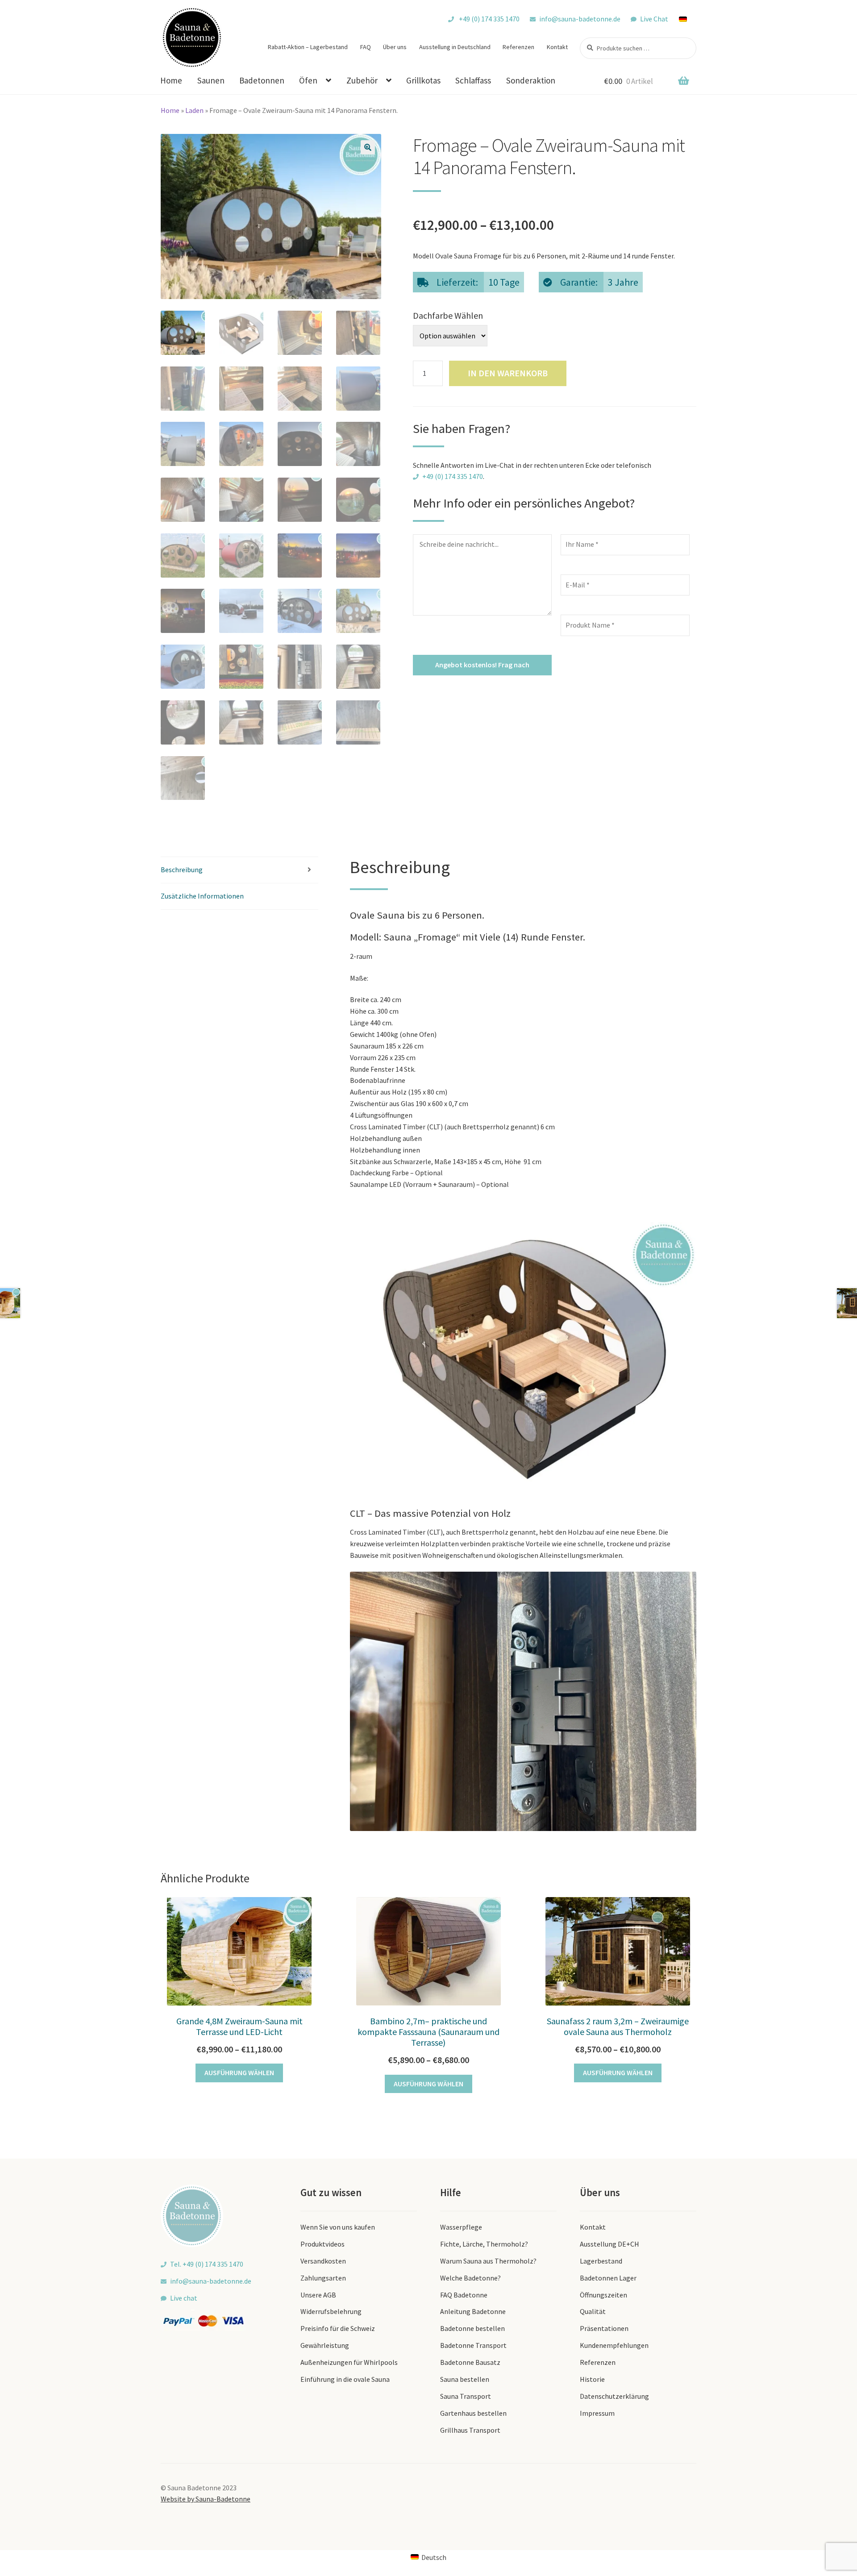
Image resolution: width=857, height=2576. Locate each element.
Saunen (211, 80)
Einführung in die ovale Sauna (345, 2379)
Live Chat (654, 19)
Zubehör (362, 80)
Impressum (597, 2413)
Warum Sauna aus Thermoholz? (488, 2261)
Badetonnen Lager (608, 2278)
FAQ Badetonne (464, 2295)
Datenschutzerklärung (614, 2396)
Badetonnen (262, 80)
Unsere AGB (318, 2295)
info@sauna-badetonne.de (580, 19)
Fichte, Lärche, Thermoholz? (484, 2244)
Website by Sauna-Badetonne (206, 2499)
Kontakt (557, 47)
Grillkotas (423, 80)
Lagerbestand (601, 2261)
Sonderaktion (531, 80)
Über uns (395, 47)
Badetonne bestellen (472, 2328)
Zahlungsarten (323, 2278)
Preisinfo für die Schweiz (338, 2328)
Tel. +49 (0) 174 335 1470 (207, 2264)
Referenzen (518, 47)
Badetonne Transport (473, 2345)
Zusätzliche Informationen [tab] (202, 896)
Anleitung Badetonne (473, 2311)
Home (171, 80)
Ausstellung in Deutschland (455, 47)
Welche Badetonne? (470, 2278)
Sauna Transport (466, 2396)
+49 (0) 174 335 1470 (489, 19)
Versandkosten (323, 2261)
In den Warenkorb (508, 373)
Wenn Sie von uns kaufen (338, 2227)
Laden (194, 110)
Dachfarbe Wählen (448, 315)
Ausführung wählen (239, 2072)
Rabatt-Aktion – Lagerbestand (308, 47)
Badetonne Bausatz (470, 2362)
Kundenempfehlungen (614, 2345)
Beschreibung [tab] (182, 870)
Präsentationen (604, 2328)
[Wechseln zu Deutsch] (687, 19)
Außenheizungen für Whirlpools (349, 2362)
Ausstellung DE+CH (609, 2244)
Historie (592, 2379)
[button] (368, 147)
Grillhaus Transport (470, 2430)
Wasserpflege (461, 2227)
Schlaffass (473, 80)
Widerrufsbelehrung (331, 2311)
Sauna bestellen (465, 2379)
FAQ (366, 47)
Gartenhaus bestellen (473, 2413)
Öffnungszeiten (603, 2295)
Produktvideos (322, 2244)
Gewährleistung (325, 2345)
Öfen (308, 80)
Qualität (593, 2311)
